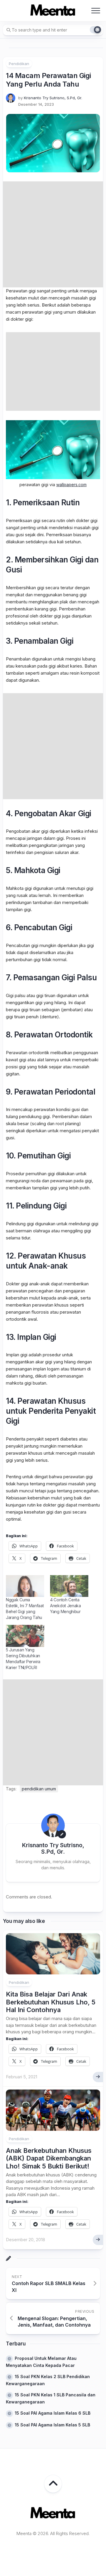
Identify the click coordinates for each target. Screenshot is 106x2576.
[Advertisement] (53, 234)
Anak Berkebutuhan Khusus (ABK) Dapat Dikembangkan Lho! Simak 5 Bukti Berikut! (49, 2158)
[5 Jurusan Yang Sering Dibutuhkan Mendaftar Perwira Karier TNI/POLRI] (25, 1636)
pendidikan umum (39, 1789)
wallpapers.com (71, 485)
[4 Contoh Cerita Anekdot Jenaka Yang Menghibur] (69, 1586)
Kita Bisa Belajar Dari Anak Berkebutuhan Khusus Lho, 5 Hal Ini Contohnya (51, 2002)
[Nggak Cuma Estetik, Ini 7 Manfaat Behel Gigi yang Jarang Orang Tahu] (25, 1586)
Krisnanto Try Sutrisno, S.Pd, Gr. (53, 98)
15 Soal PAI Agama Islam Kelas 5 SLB (52, 2425)
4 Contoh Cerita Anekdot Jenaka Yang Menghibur (66, 1606)
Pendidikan (19, 64)
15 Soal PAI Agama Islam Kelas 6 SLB (53, 2413)
